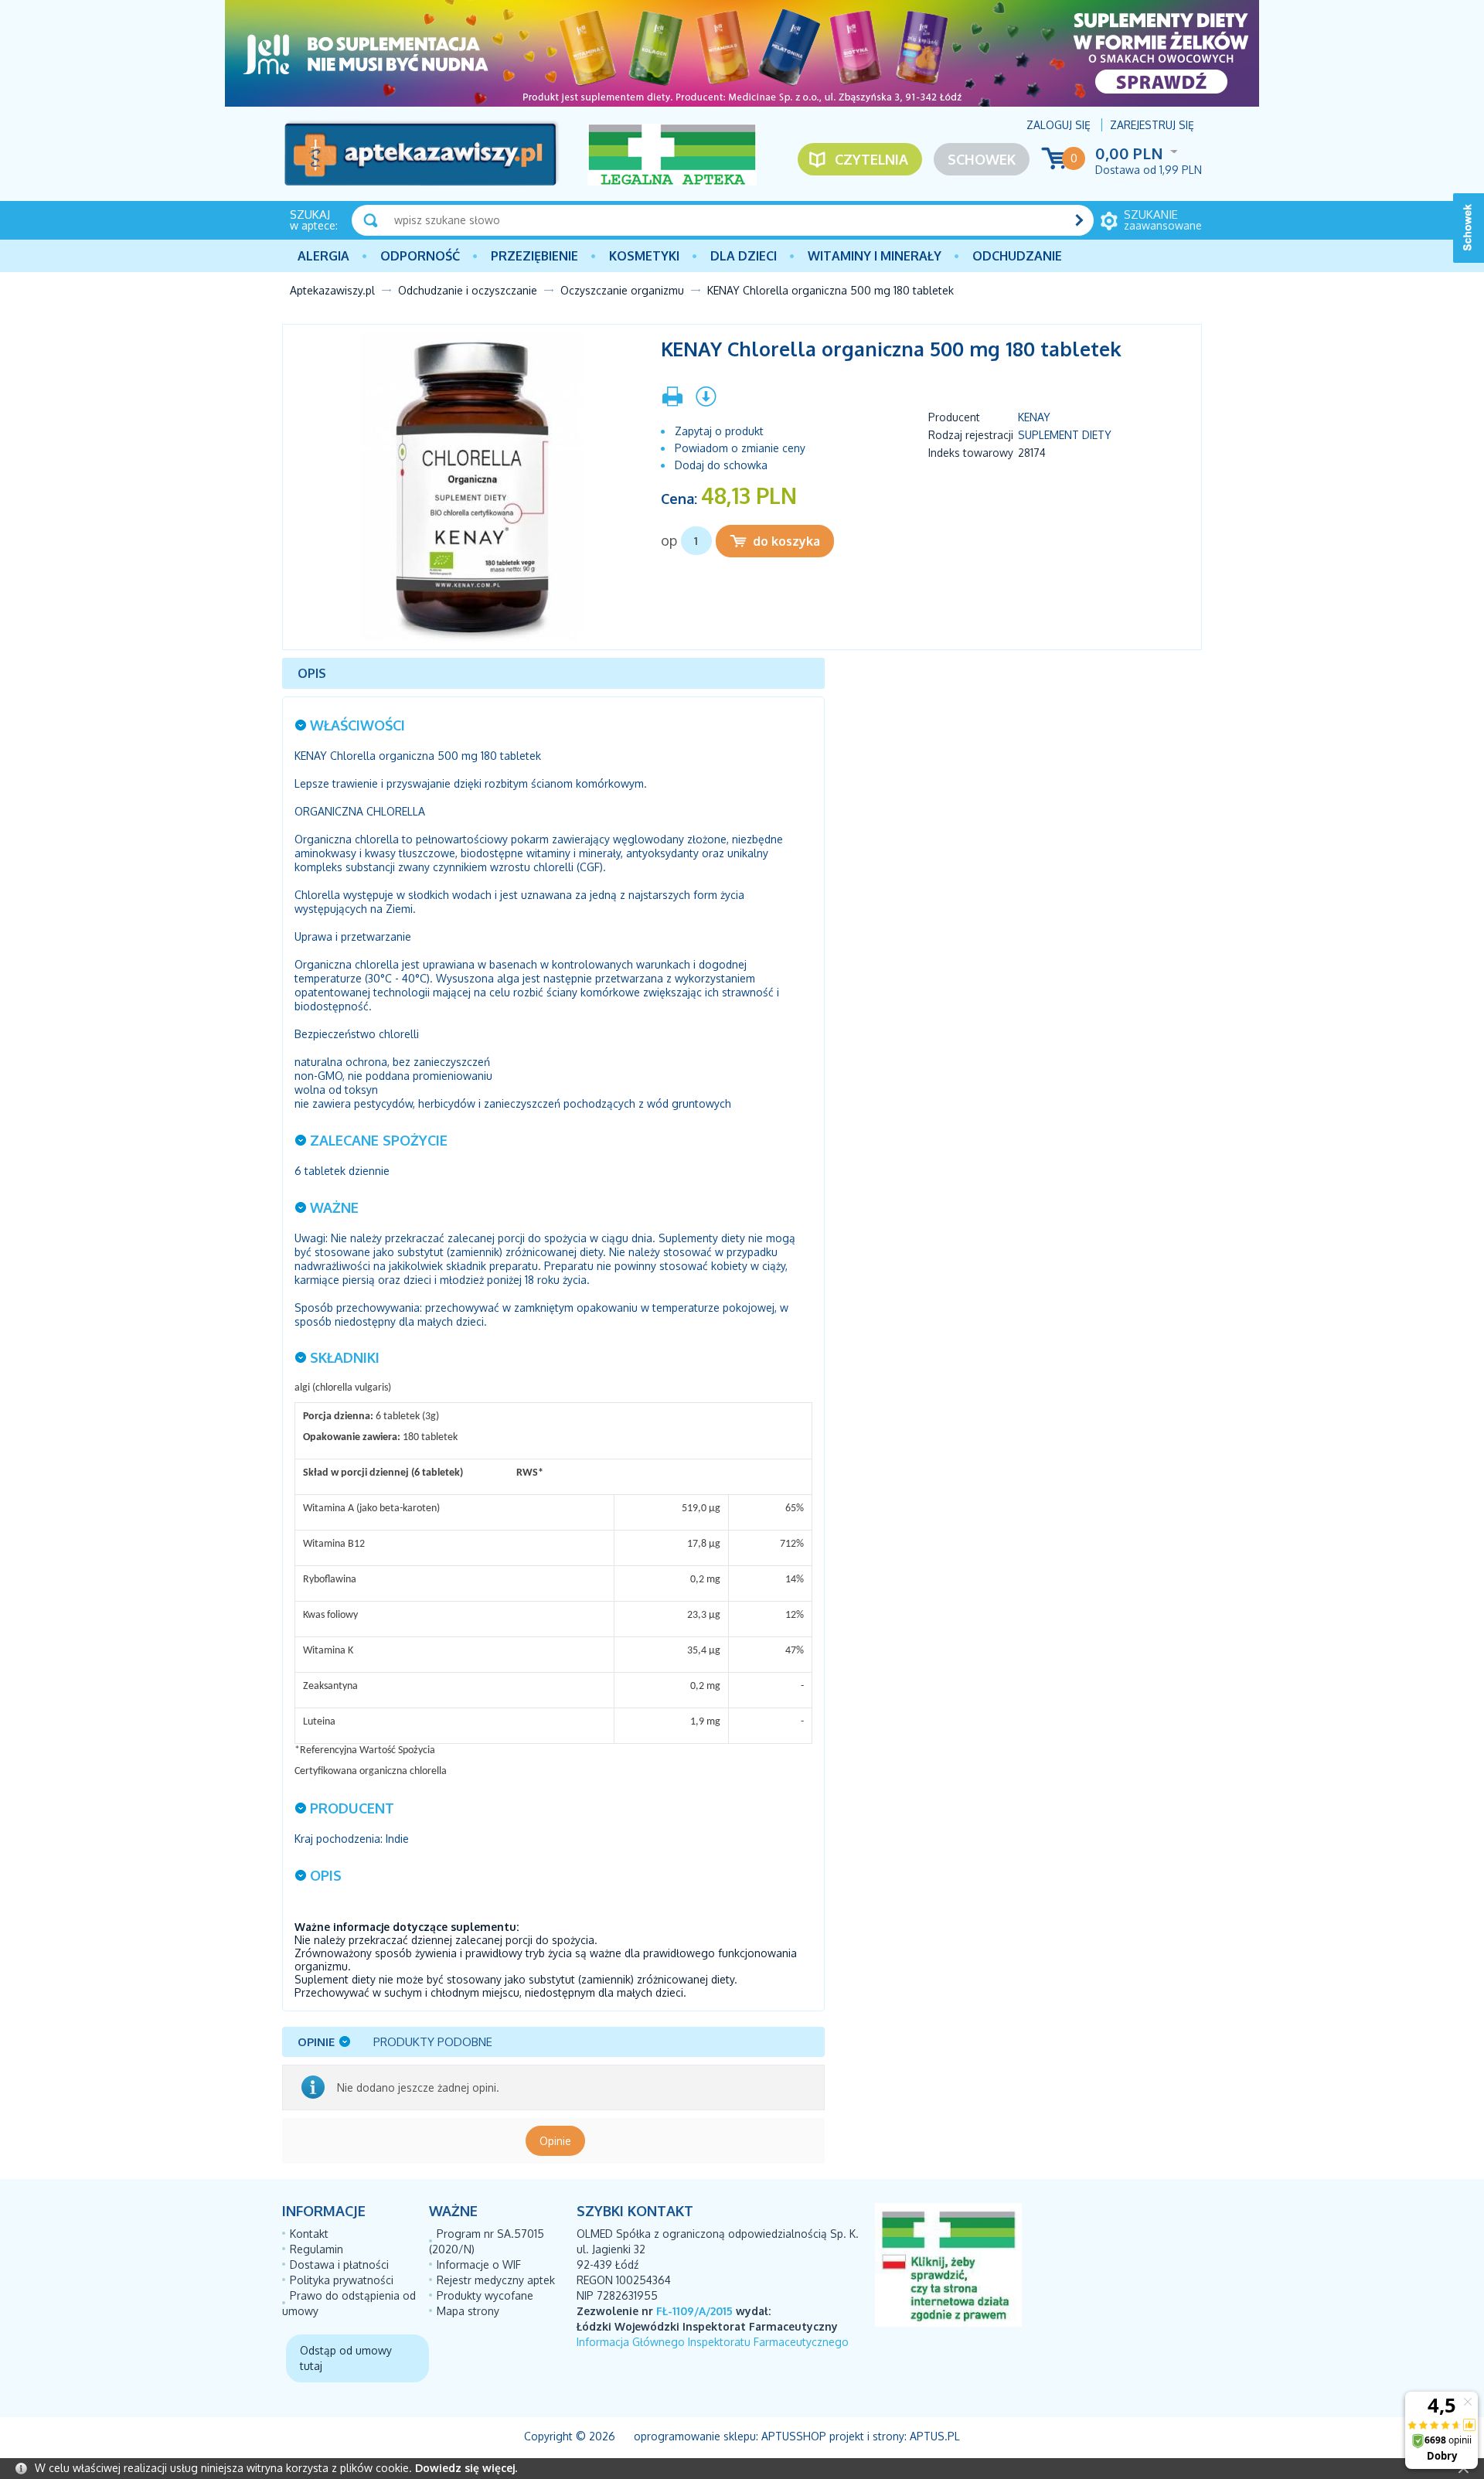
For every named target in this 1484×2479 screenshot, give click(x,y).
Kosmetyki (644, 256)
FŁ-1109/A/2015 (694, 2311)
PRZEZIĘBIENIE (534, 256)
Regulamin (317, 2249)
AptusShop (794, 2436)
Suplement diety (1065, 435)
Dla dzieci (744, 256)
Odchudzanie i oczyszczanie (468, 290)
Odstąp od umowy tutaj (346, 2358)
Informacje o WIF (479, 2264)
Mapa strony (468, 2311)
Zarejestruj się (1152, 125)
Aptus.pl (935, 2436)
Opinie (555, 2141)
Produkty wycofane (485, 2295)
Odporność (420, 256)
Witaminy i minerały (875, 256)
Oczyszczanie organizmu (622, 290)
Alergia (323, 256)
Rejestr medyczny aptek (496, 2280)
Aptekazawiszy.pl (332, 290)
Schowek (982, 159)
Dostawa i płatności (339, 2264)
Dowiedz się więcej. (466, 2468)
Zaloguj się (1059, 125)
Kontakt (309, 2234)
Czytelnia (871, 159)
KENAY (1034, 417)
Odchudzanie (1017, 256)
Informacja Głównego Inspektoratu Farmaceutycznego (713, 2342)
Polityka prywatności (342, 2280)
